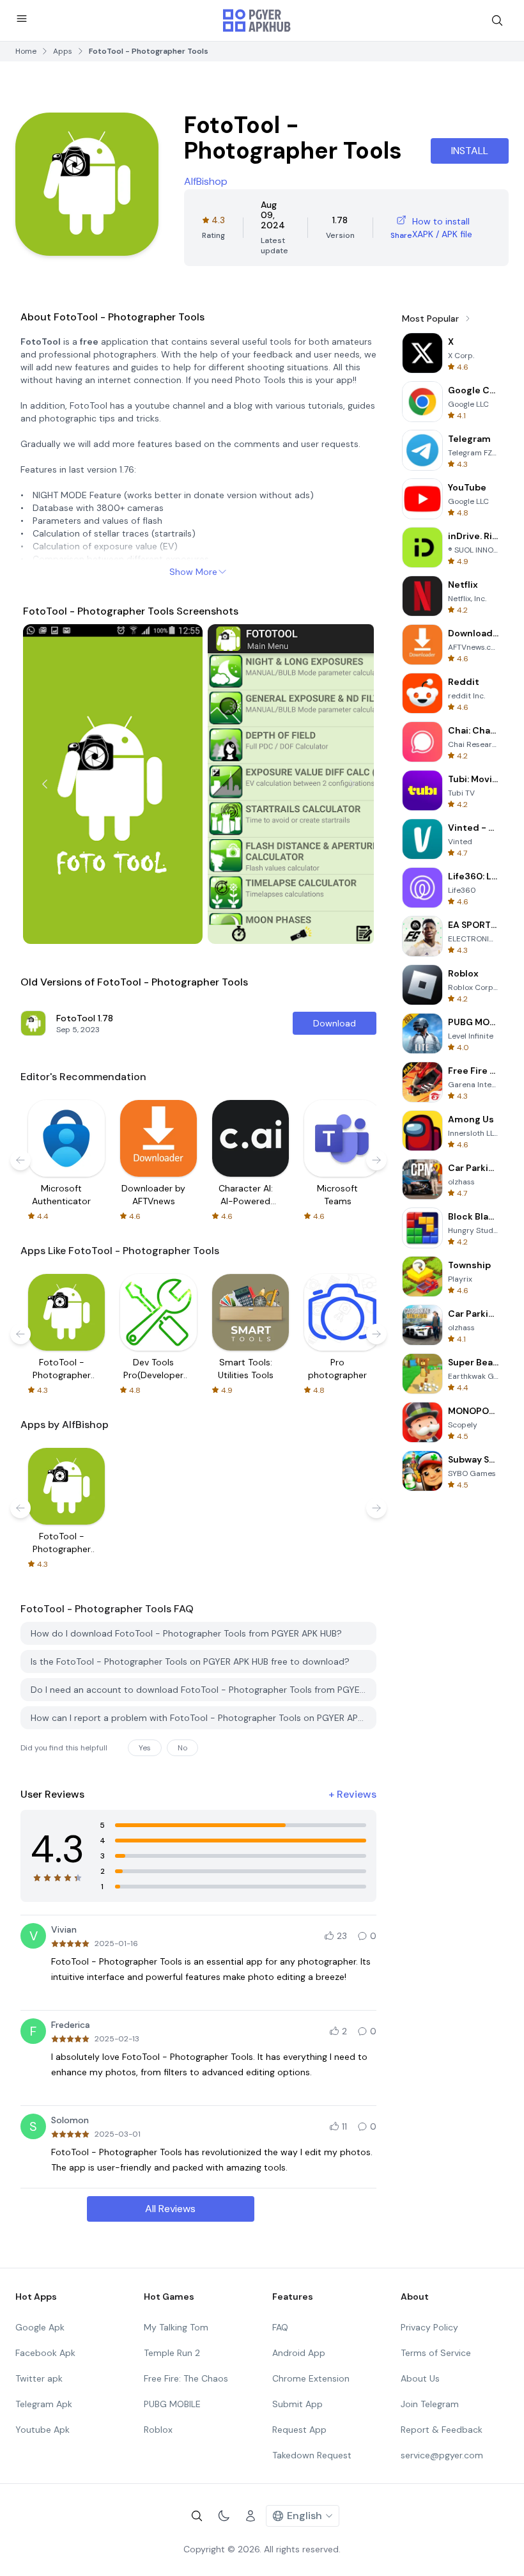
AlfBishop (206, 181)
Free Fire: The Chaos (186, 2378)
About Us (420, 2378)
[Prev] (45, 784)
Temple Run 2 (172, 2353)
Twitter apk (39, 2378)
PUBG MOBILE (172, 2404)
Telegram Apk (44, 2404)
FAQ (280, 2327)
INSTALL (470, 151)
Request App (299, 2430)
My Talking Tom (176, 2327)
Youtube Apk (42, 2430)
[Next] (352, 784)
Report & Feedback (442, 2430)
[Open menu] (22, 19)
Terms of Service (436, 2353)
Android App (299, 2353)
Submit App (297, 2404)
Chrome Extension (311, 2378)
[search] (497, 20)
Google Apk (40, 2327)
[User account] (250, 2516)
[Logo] (257, 20)
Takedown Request (312, 2455)
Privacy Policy (429, 2327)
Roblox (158, 2430)
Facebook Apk (45, 2353)
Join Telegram (430, 2404)
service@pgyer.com (442, 2455)
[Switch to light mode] (224, 2516)
